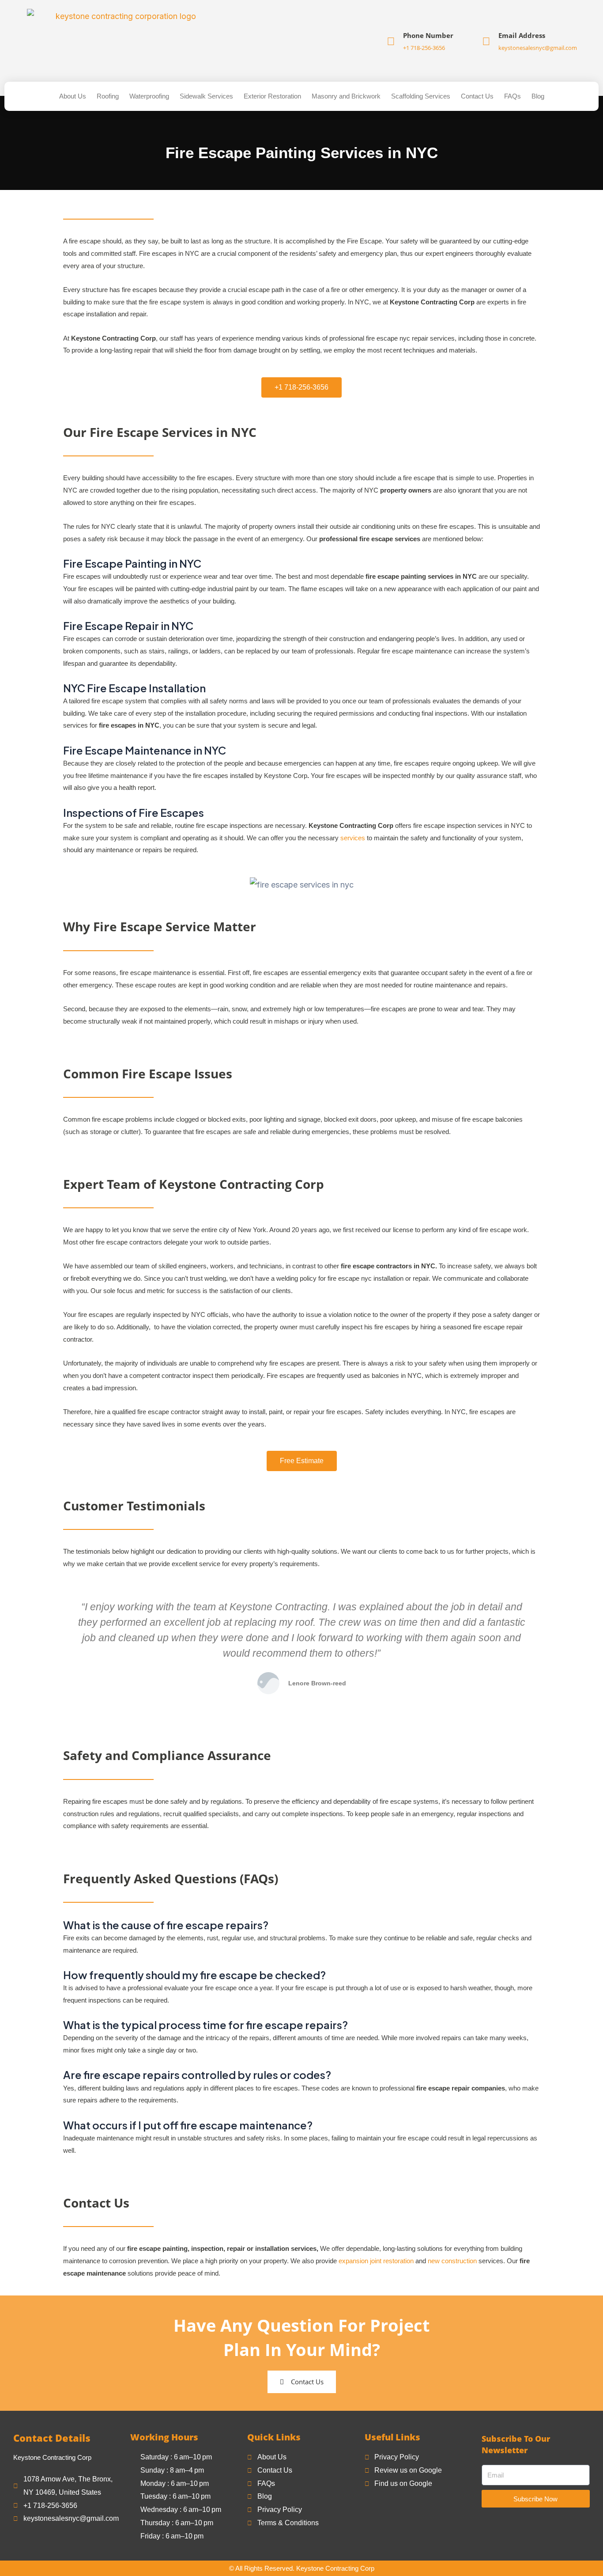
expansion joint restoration (376, 2261)
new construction (452, 2261)
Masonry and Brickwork (346, 96)
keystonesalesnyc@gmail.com (538, 48)
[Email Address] (486, 41)
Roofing (108, 96)
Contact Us (477, 96)
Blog (538, 96)
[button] (62, 1647)
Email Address (522, 35)
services (353, 838)
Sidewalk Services (206, 96)
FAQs (513, 96)
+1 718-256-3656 (424, 48)
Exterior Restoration (272, 96)
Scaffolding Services (421, 96)
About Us (73, 96)
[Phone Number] (391, 41)
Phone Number (428, 35)
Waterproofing (149, 96)
